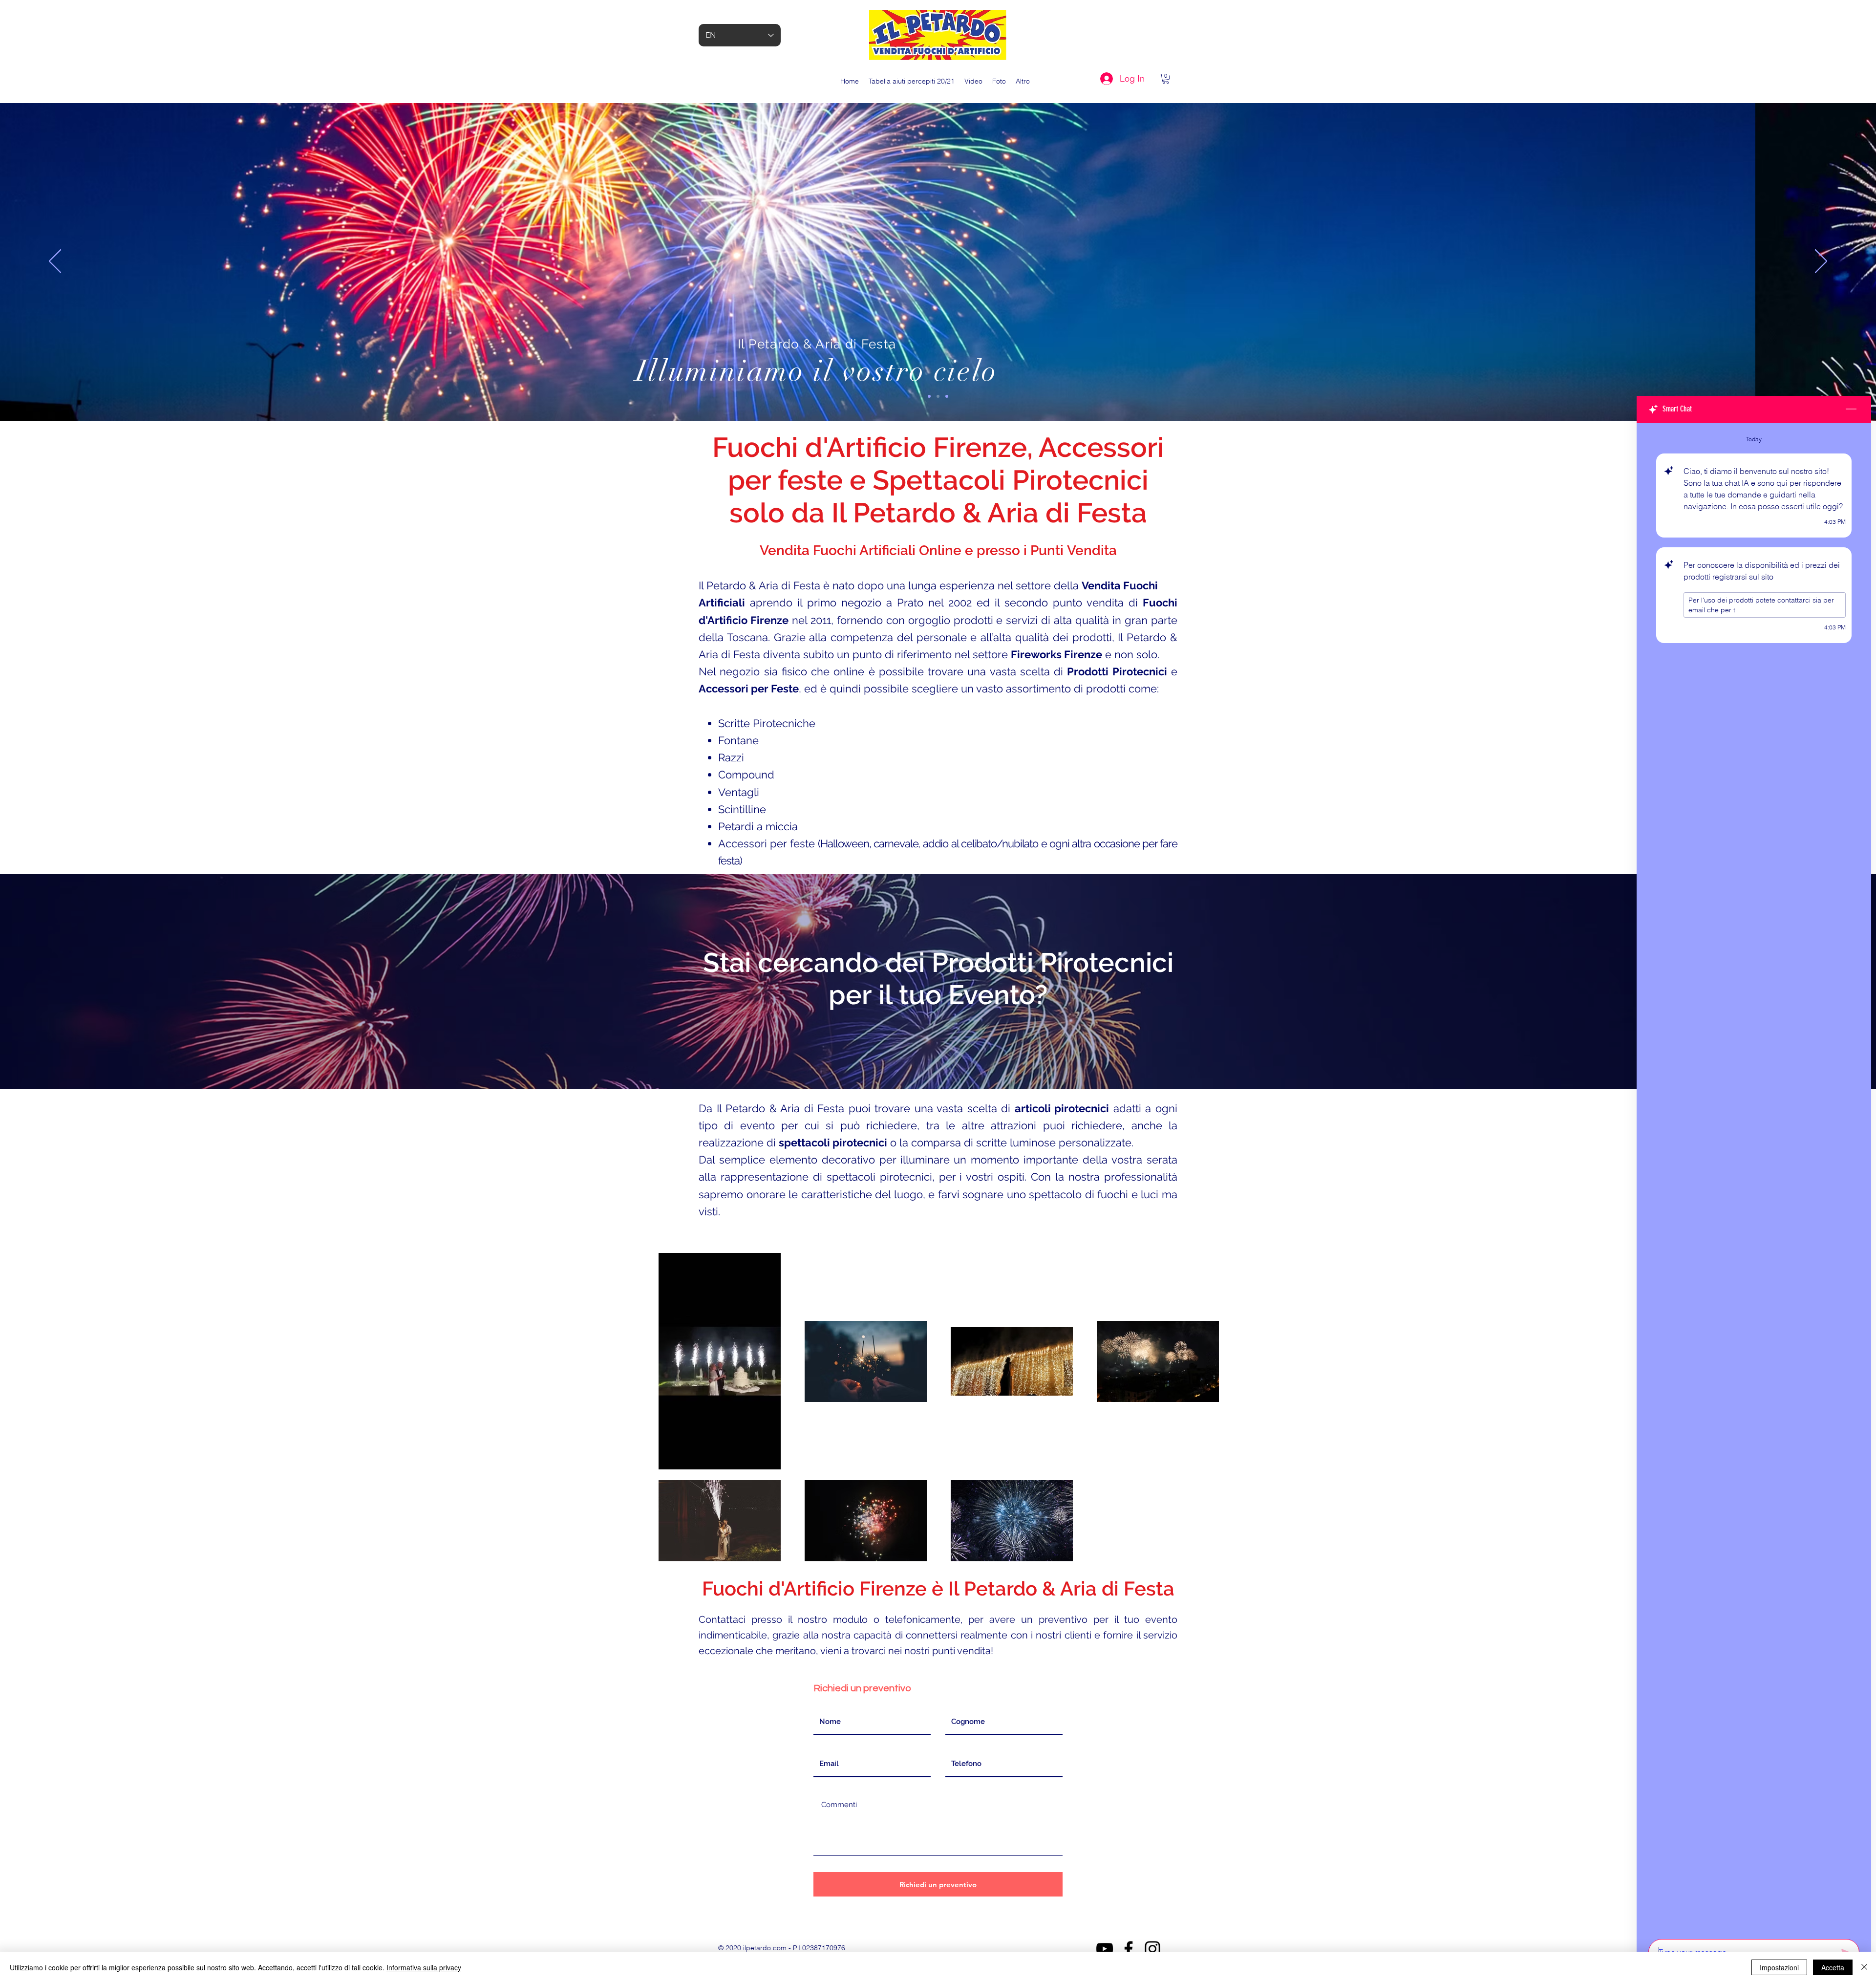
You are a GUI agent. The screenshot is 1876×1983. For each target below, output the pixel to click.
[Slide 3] (947, 396)
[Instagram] (1152, 1949)
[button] (1166, 79)
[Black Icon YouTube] (1105, 1949)
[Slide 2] (938, 396)
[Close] (1864, 1967)
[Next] (1821, 262)
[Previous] (55, 262)
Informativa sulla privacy (424, 1967)
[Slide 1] (929, 396)
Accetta (1833, 1967)
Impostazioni (1779, 1967)
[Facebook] (1129, 1949)
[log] (1754, 1178)
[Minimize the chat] (1851, 410)
